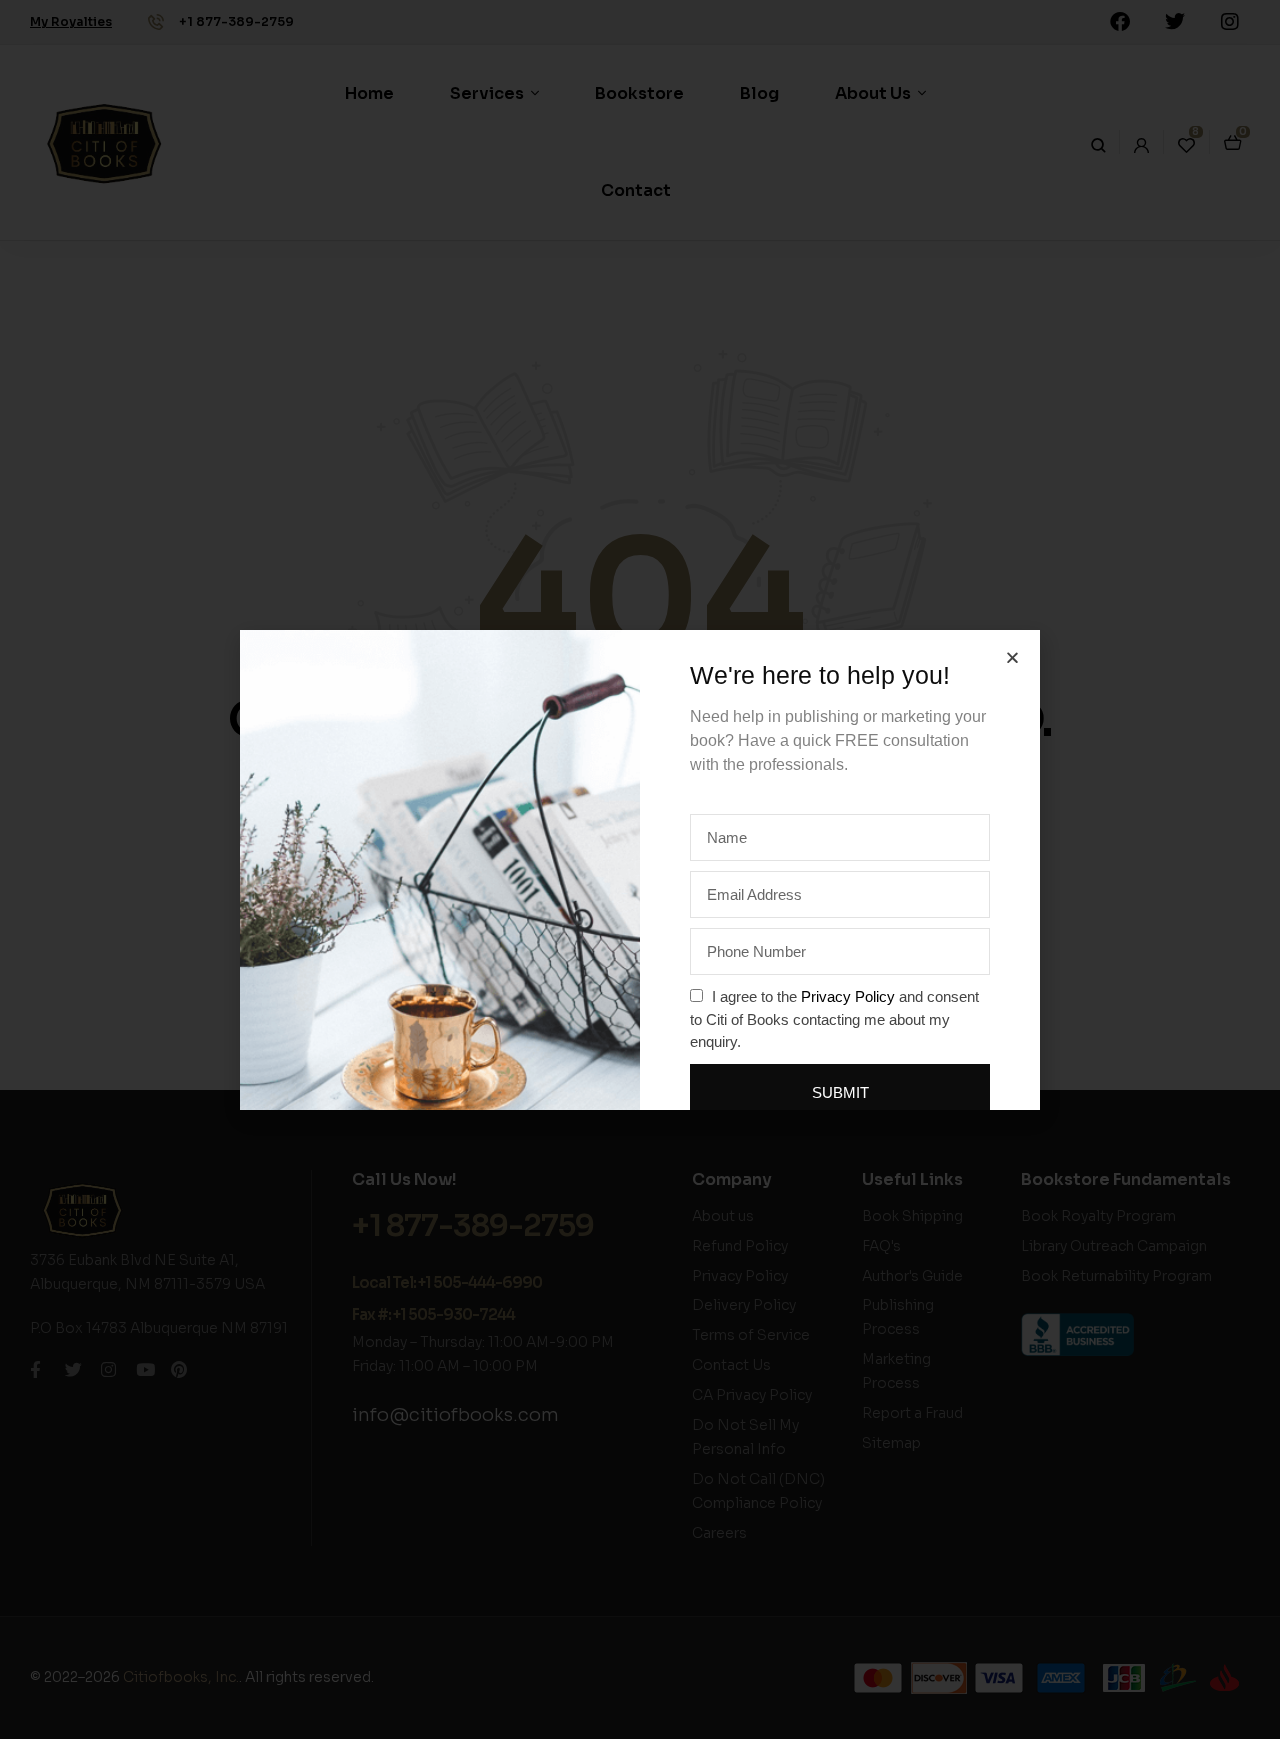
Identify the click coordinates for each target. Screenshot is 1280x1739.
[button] (1012, 657)
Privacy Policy (848, 996)
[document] (640, 869)
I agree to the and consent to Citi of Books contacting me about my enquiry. (834, 1019)
